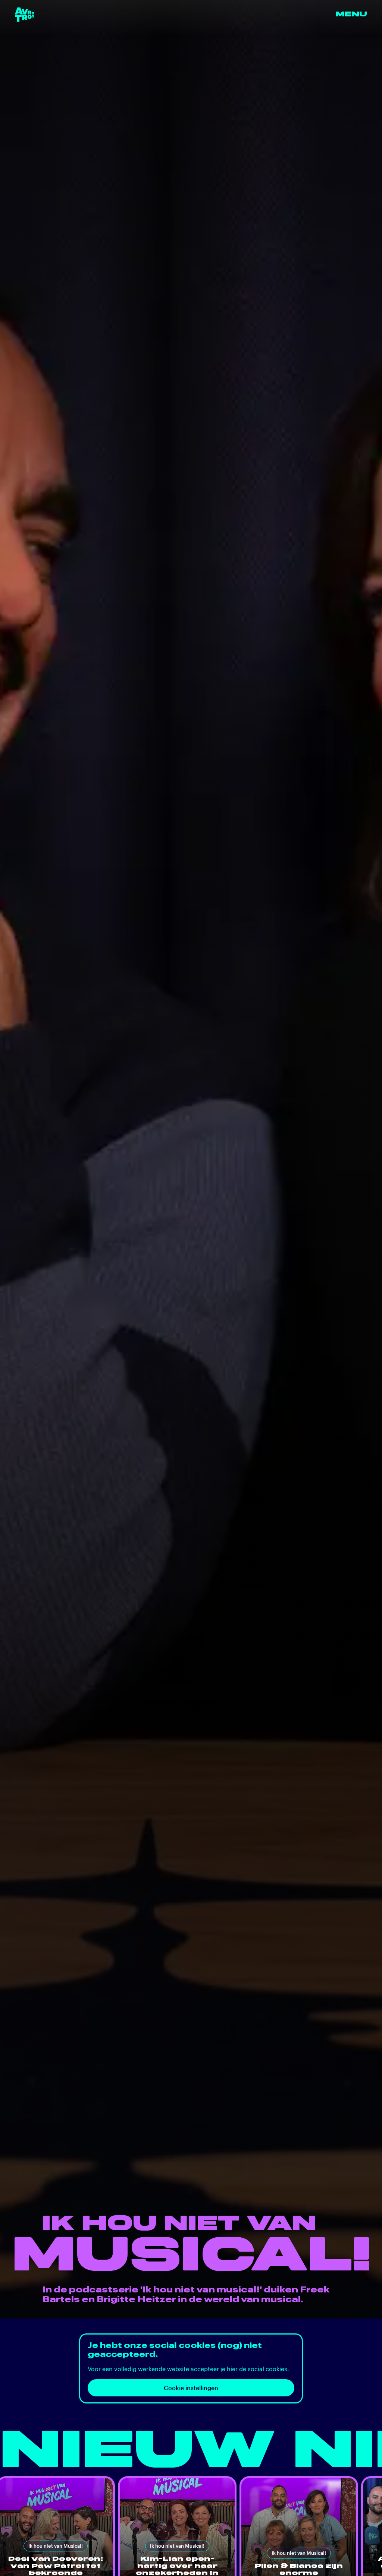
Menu (351, 14)
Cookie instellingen (191, 2388)
